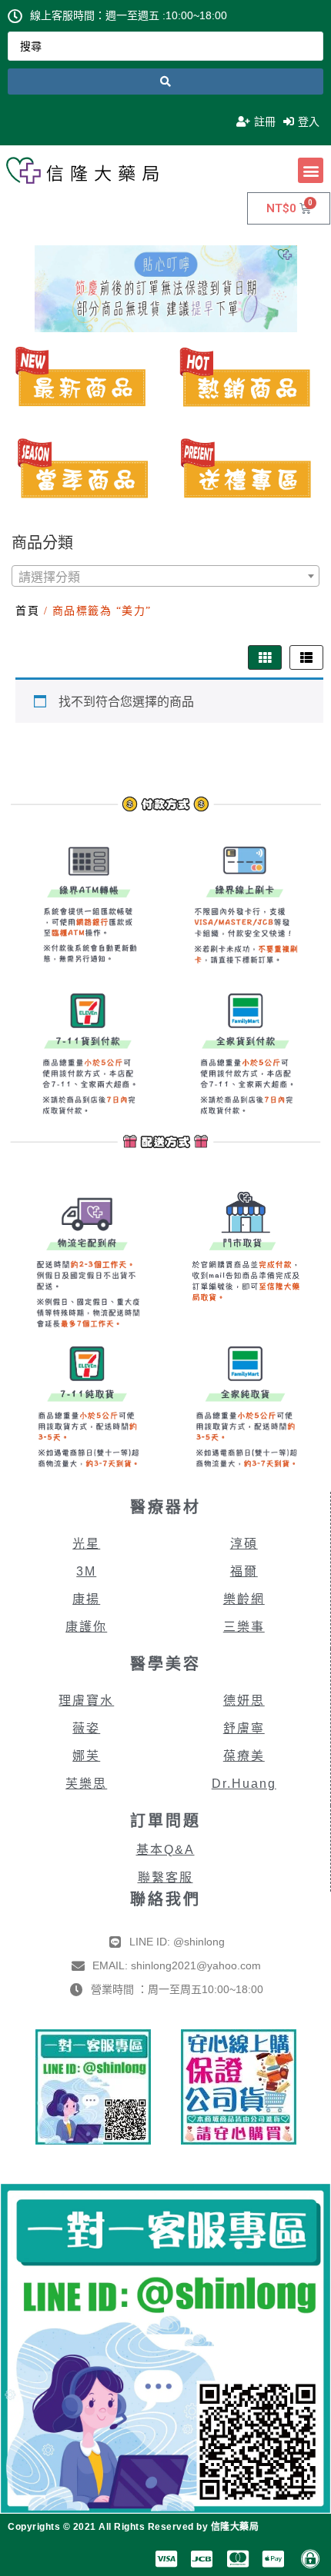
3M (86, 1571)
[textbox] (165, 577)
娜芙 (86, 1756)
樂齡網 (244, 1599)
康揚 (86, 1599)
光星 (86, 1544)
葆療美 (244, 1756)
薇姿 (86, 1728)
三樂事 (244, 1627)
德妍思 (244, 1701)
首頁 (27, 611)
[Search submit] (165, 82)
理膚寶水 (86, 1701)
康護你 (86, 1627)
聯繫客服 (165, 1877)
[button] (311, 170)
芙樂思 (86, 1784)
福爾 (244, 1571)
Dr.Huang (244, 1784)
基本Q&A (165, 1850)
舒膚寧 (244, 1728)
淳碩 (244, 1544)
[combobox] (165, 576)
